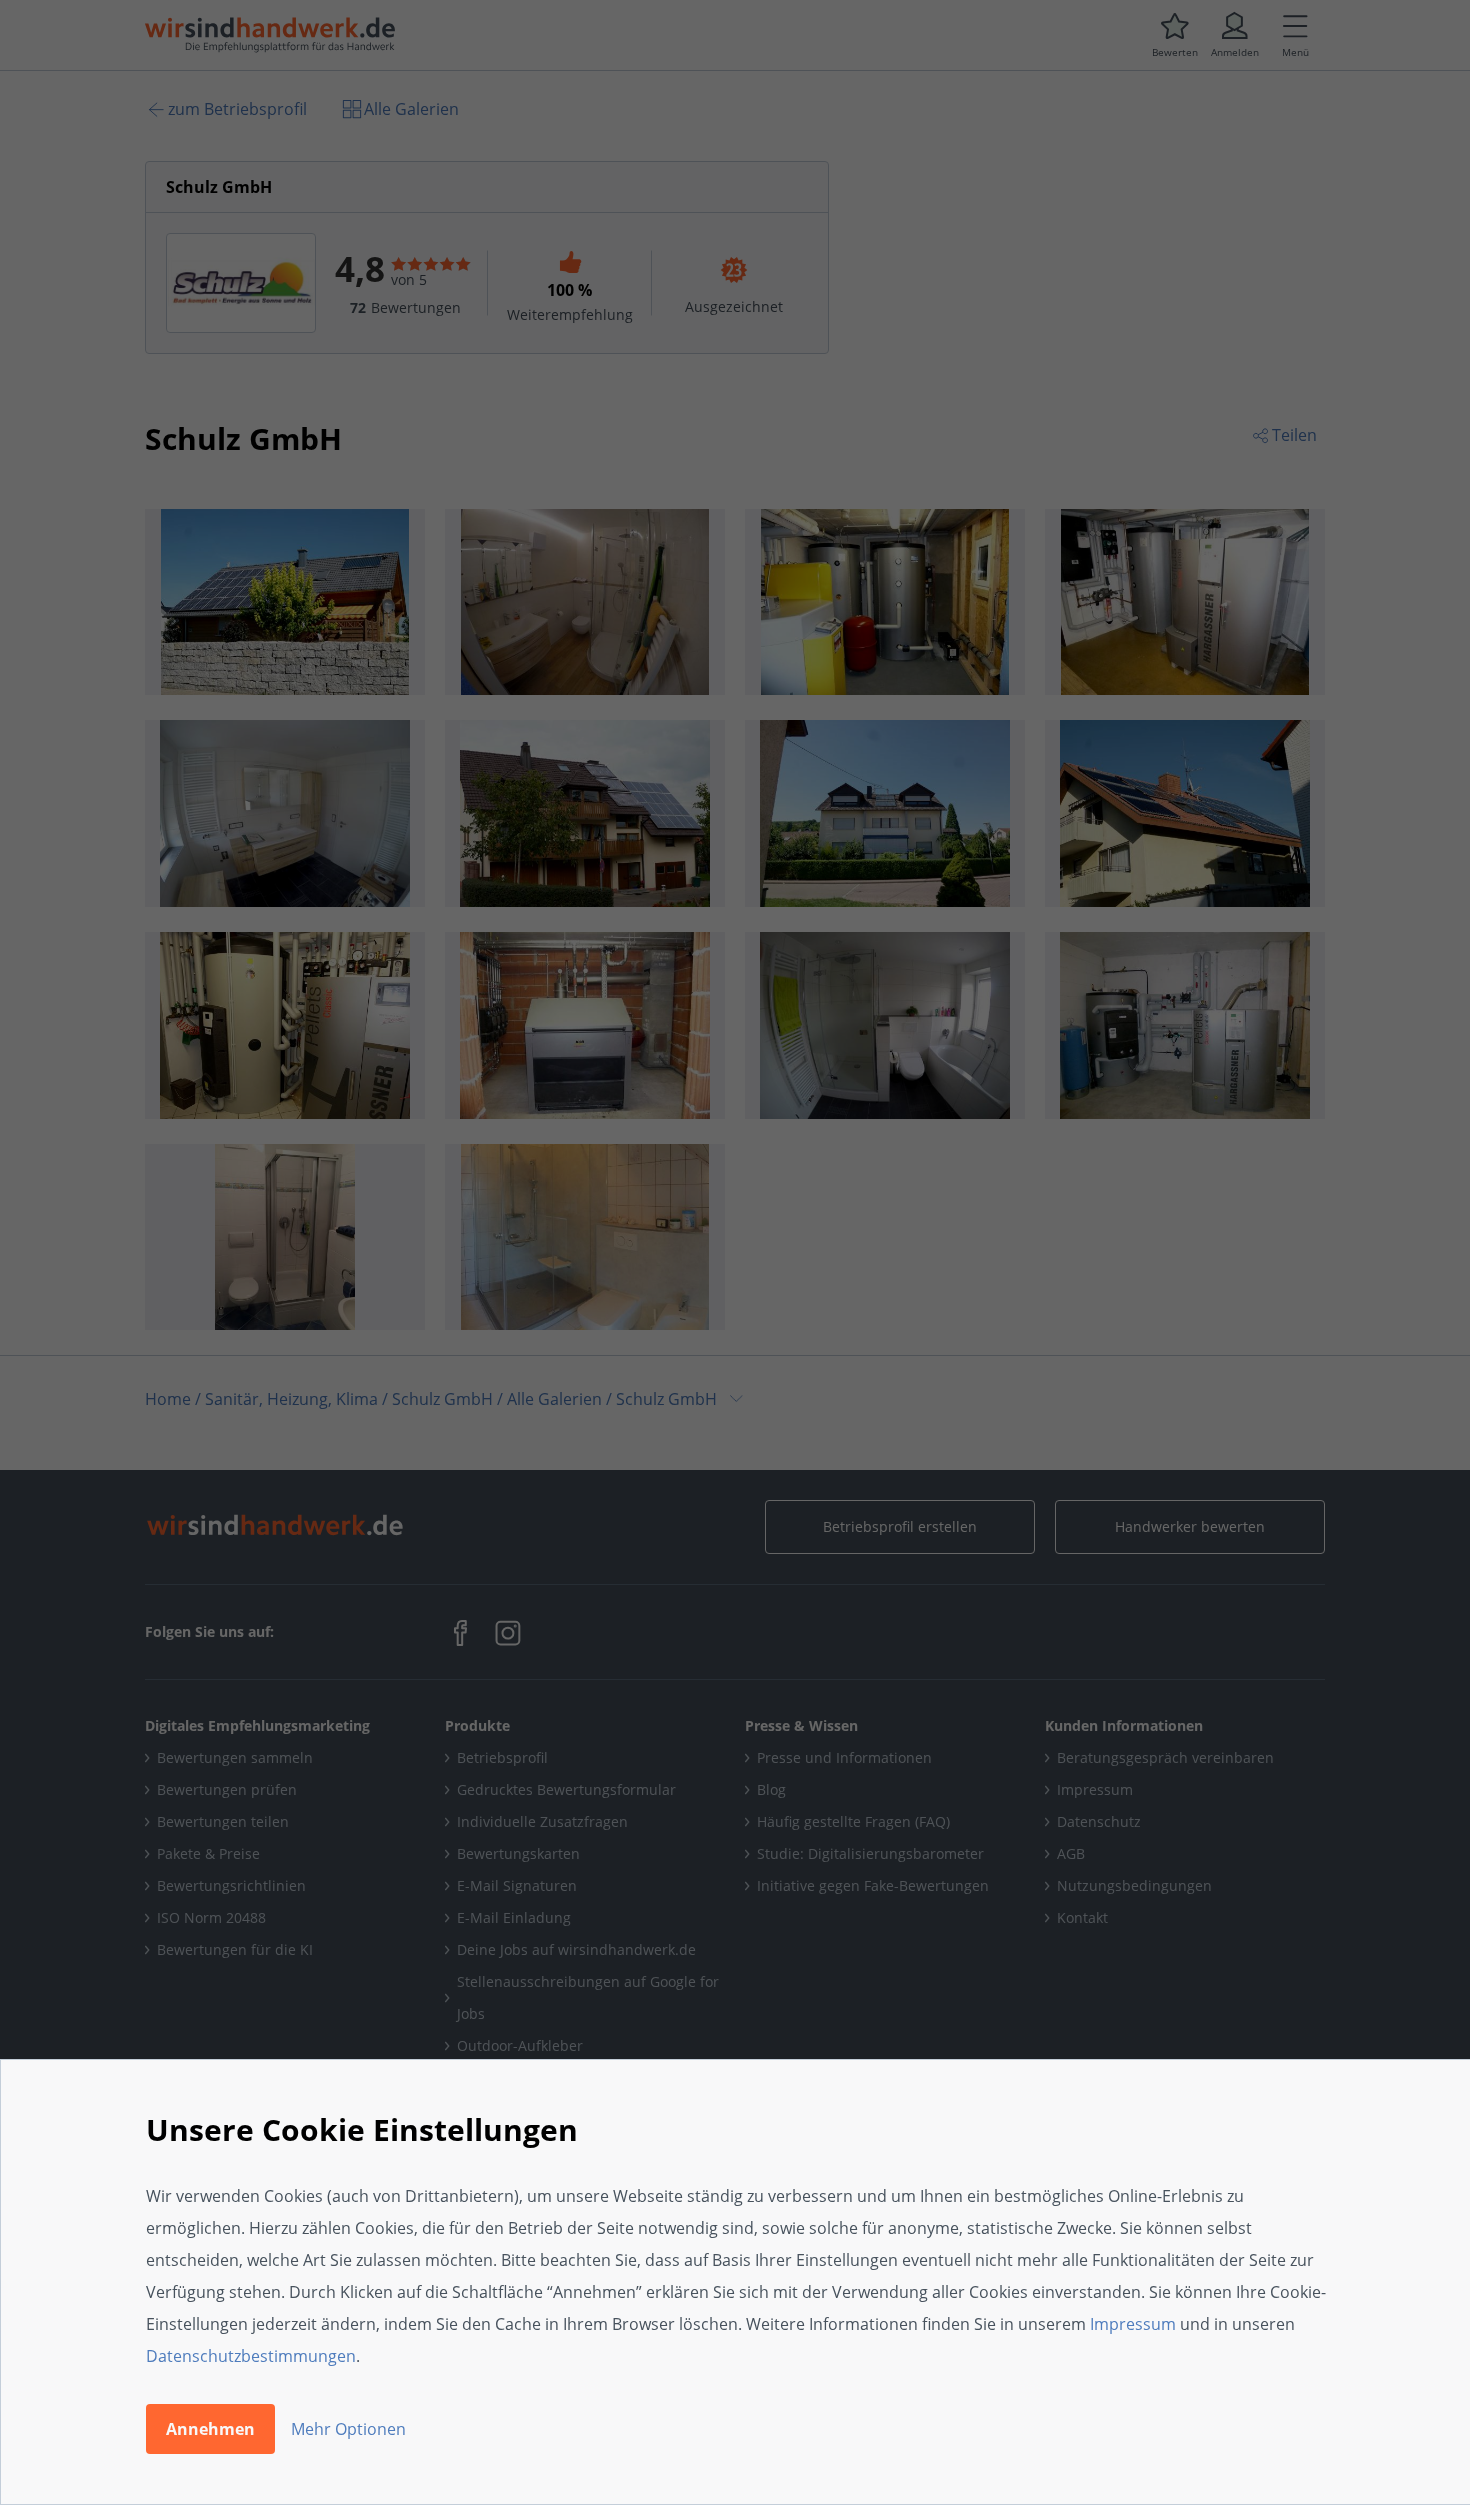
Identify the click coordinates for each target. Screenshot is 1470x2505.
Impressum (1133, 2324)
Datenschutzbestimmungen (251, 2356)
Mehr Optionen (348, 2429)
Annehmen (210, 2429)
